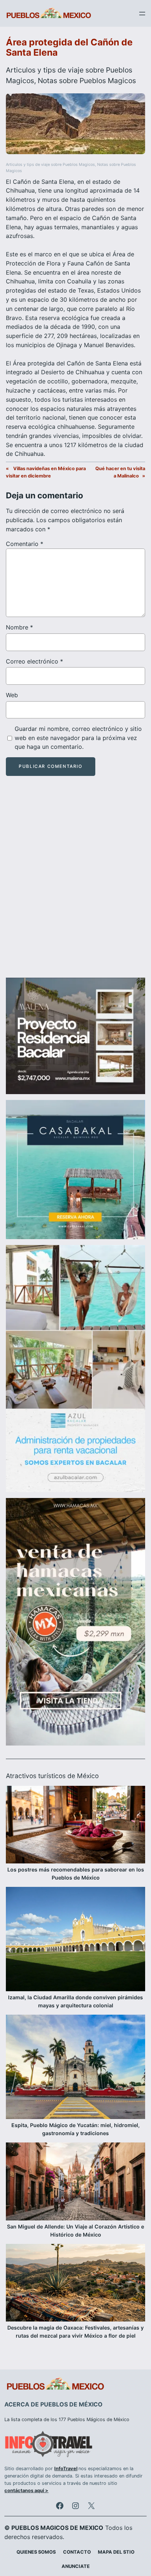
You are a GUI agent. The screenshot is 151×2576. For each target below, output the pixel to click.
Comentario (25, 544)
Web (12, 695)
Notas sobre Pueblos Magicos (87, 81)
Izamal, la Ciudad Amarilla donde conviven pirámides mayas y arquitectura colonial (75, 2001)
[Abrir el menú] (142, 14)
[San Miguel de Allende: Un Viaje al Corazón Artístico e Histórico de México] (75, 2182)
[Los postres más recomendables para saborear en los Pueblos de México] (75, 1826)
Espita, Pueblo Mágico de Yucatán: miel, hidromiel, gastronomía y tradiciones (75, 2129)
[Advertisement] (75, 883)
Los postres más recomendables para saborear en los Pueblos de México (76, 1874)
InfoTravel (66, 2469)
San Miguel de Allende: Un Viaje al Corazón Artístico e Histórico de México (75, 2231)
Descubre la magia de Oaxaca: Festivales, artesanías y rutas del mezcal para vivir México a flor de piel (75, 2332)
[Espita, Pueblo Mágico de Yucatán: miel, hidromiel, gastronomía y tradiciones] (75, 2068)
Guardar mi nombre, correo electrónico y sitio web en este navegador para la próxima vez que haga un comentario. (78, 738)
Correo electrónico (34, 661)
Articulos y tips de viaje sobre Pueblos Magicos (50, 165)
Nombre (19, 627)
